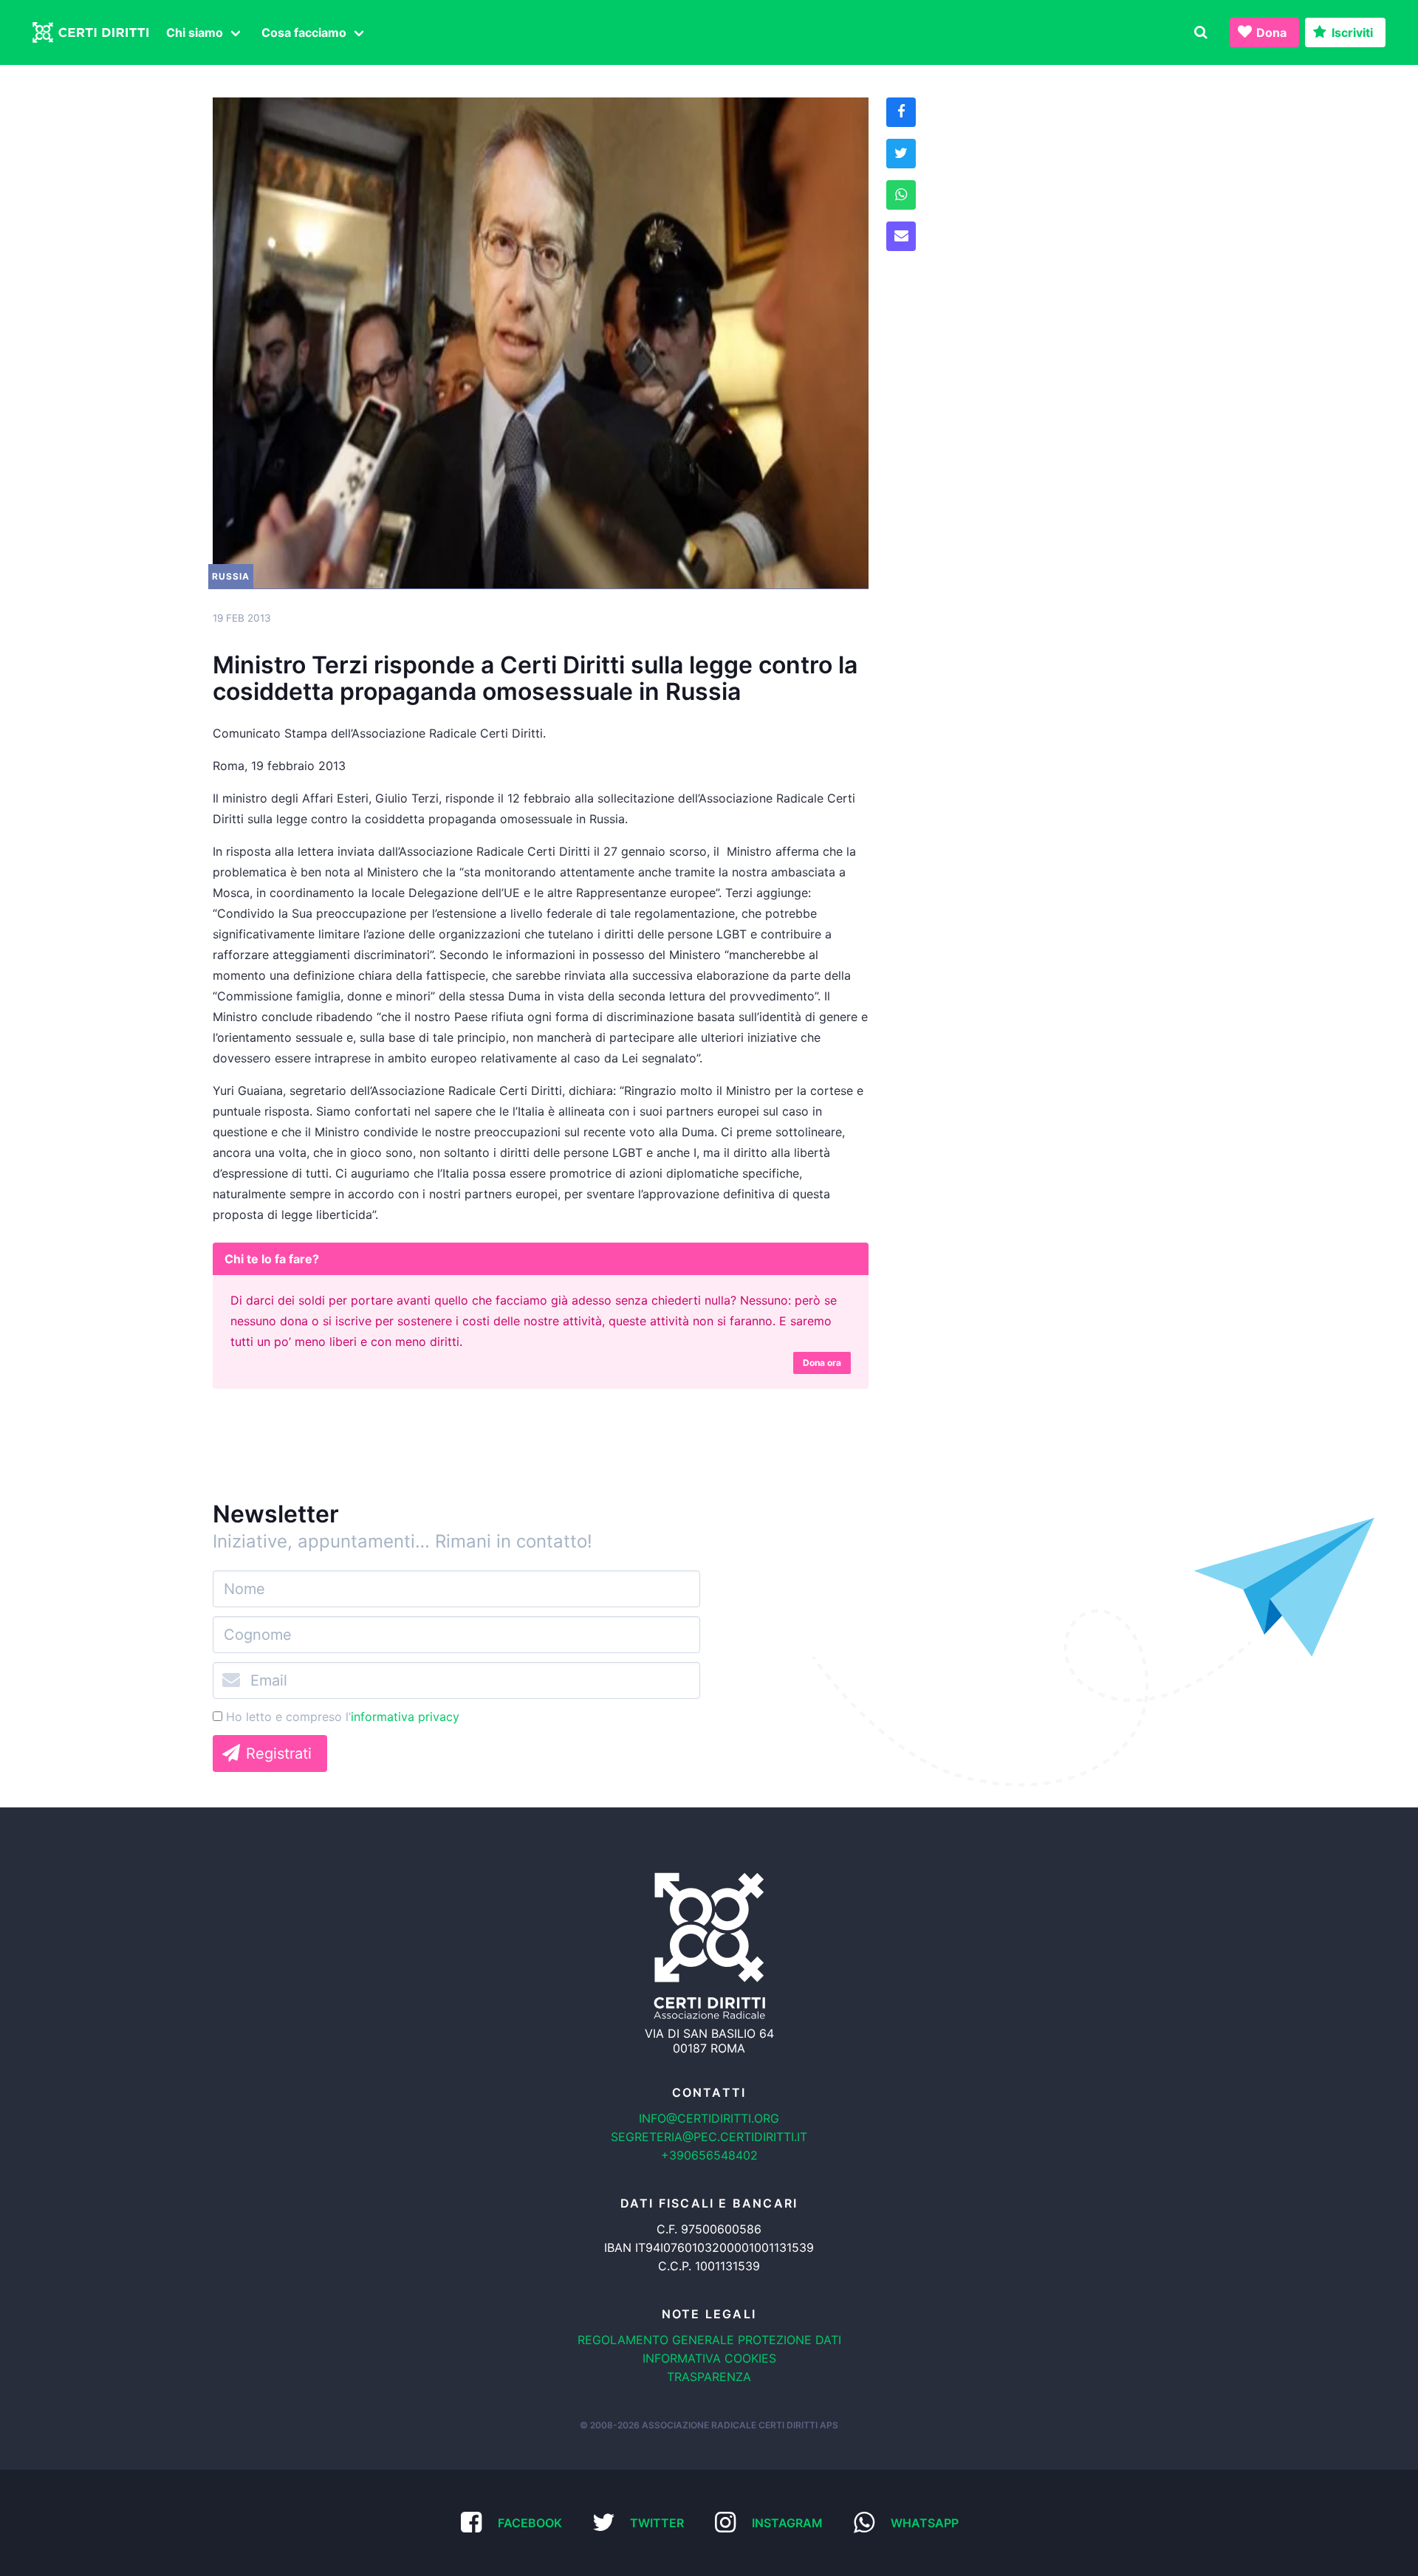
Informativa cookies (709, 2358)
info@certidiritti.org (709, 2118)
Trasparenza (709, 2377)
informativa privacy (405, 1717)
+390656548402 (709, 2155)
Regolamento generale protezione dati (709, 2340)
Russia (231, 576)
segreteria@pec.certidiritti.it (709, 2137)
